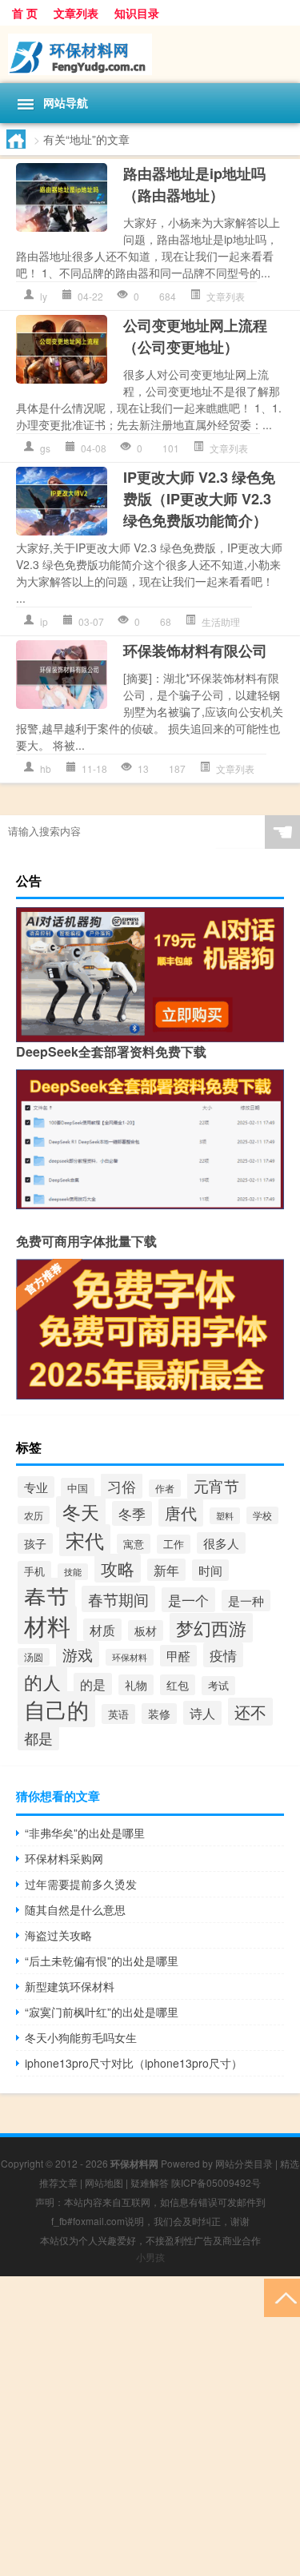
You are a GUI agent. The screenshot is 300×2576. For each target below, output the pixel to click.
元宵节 (216, 1486)
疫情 (223, 1655)
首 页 (25, 13)
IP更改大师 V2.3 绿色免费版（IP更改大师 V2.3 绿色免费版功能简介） (199, 499)
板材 (146, 1630)
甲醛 (178, 1656)
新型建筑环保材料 (70, 1986)
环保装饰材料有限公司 (195, 651)
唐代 (181, 1513)
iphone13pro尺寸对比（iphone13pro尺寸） (134, 2063)
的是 (93, 1684)
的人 (42, 1682)
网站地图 (104, 2182)
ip (44, 621)
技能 (73, 1572)
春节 (46, 1596)
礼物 (136, 1685)
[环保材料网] (150, 54)
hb (46, 768)
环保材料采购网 (64, 1858)
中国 (78, 1488)
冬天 (81, 1512)
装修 (159, 1714)
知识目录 (137, 13)
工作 (174, 1544)
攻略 (118, 1568)
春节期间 (118, 1599)
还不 (250, 1712)
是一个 (188, 1600)
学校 (262, 1515)
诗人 (202, 1713)
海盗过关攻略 (58, 1935)
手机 (34, 1571)
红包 (178, 1685)
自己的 (56, 1709)
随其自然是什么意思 (75, 1909)
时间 (210, 1570)
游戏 (78, 1654)
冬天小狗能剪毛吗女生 (81, 2037)
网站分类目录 (244, 2163)
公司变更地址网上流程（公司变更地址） (195, 336)
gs (45, 448)
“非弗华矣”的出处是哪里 (85, 1833)
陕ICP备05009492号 (216, 2182)
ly (44, 296)
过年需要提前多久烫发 (81, 1884)
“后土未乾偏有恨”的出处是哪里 (102, 1961)
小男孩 (150, 2257)
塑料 (225, 1516)
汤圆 (34, 1657)
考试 (218, 1686)
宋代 (85, 1540)
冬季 (132, 1513)
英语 (118, 1714)
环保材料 (130, 1657)
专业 (36, 1487)
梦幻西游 (211, 1628)
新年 (166, 1570)
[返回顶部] (282, 2297)
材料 (47, 1625)
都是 (38, 1738)
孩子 (35, 1543)
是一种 (246, 1601)
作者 (165, 1488)
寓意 (134, 1544)
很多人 (221, 1543)
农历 (34, 1515)
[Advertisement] (150, 2426)
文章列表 (76, 13)
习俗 (122, 1486)
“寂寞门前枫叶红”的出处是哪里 (102, 2012)
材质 (102, 1630)
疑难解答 (150, 2182)
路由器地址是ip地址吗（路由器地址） (194, 184)
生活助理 (221, 621)
